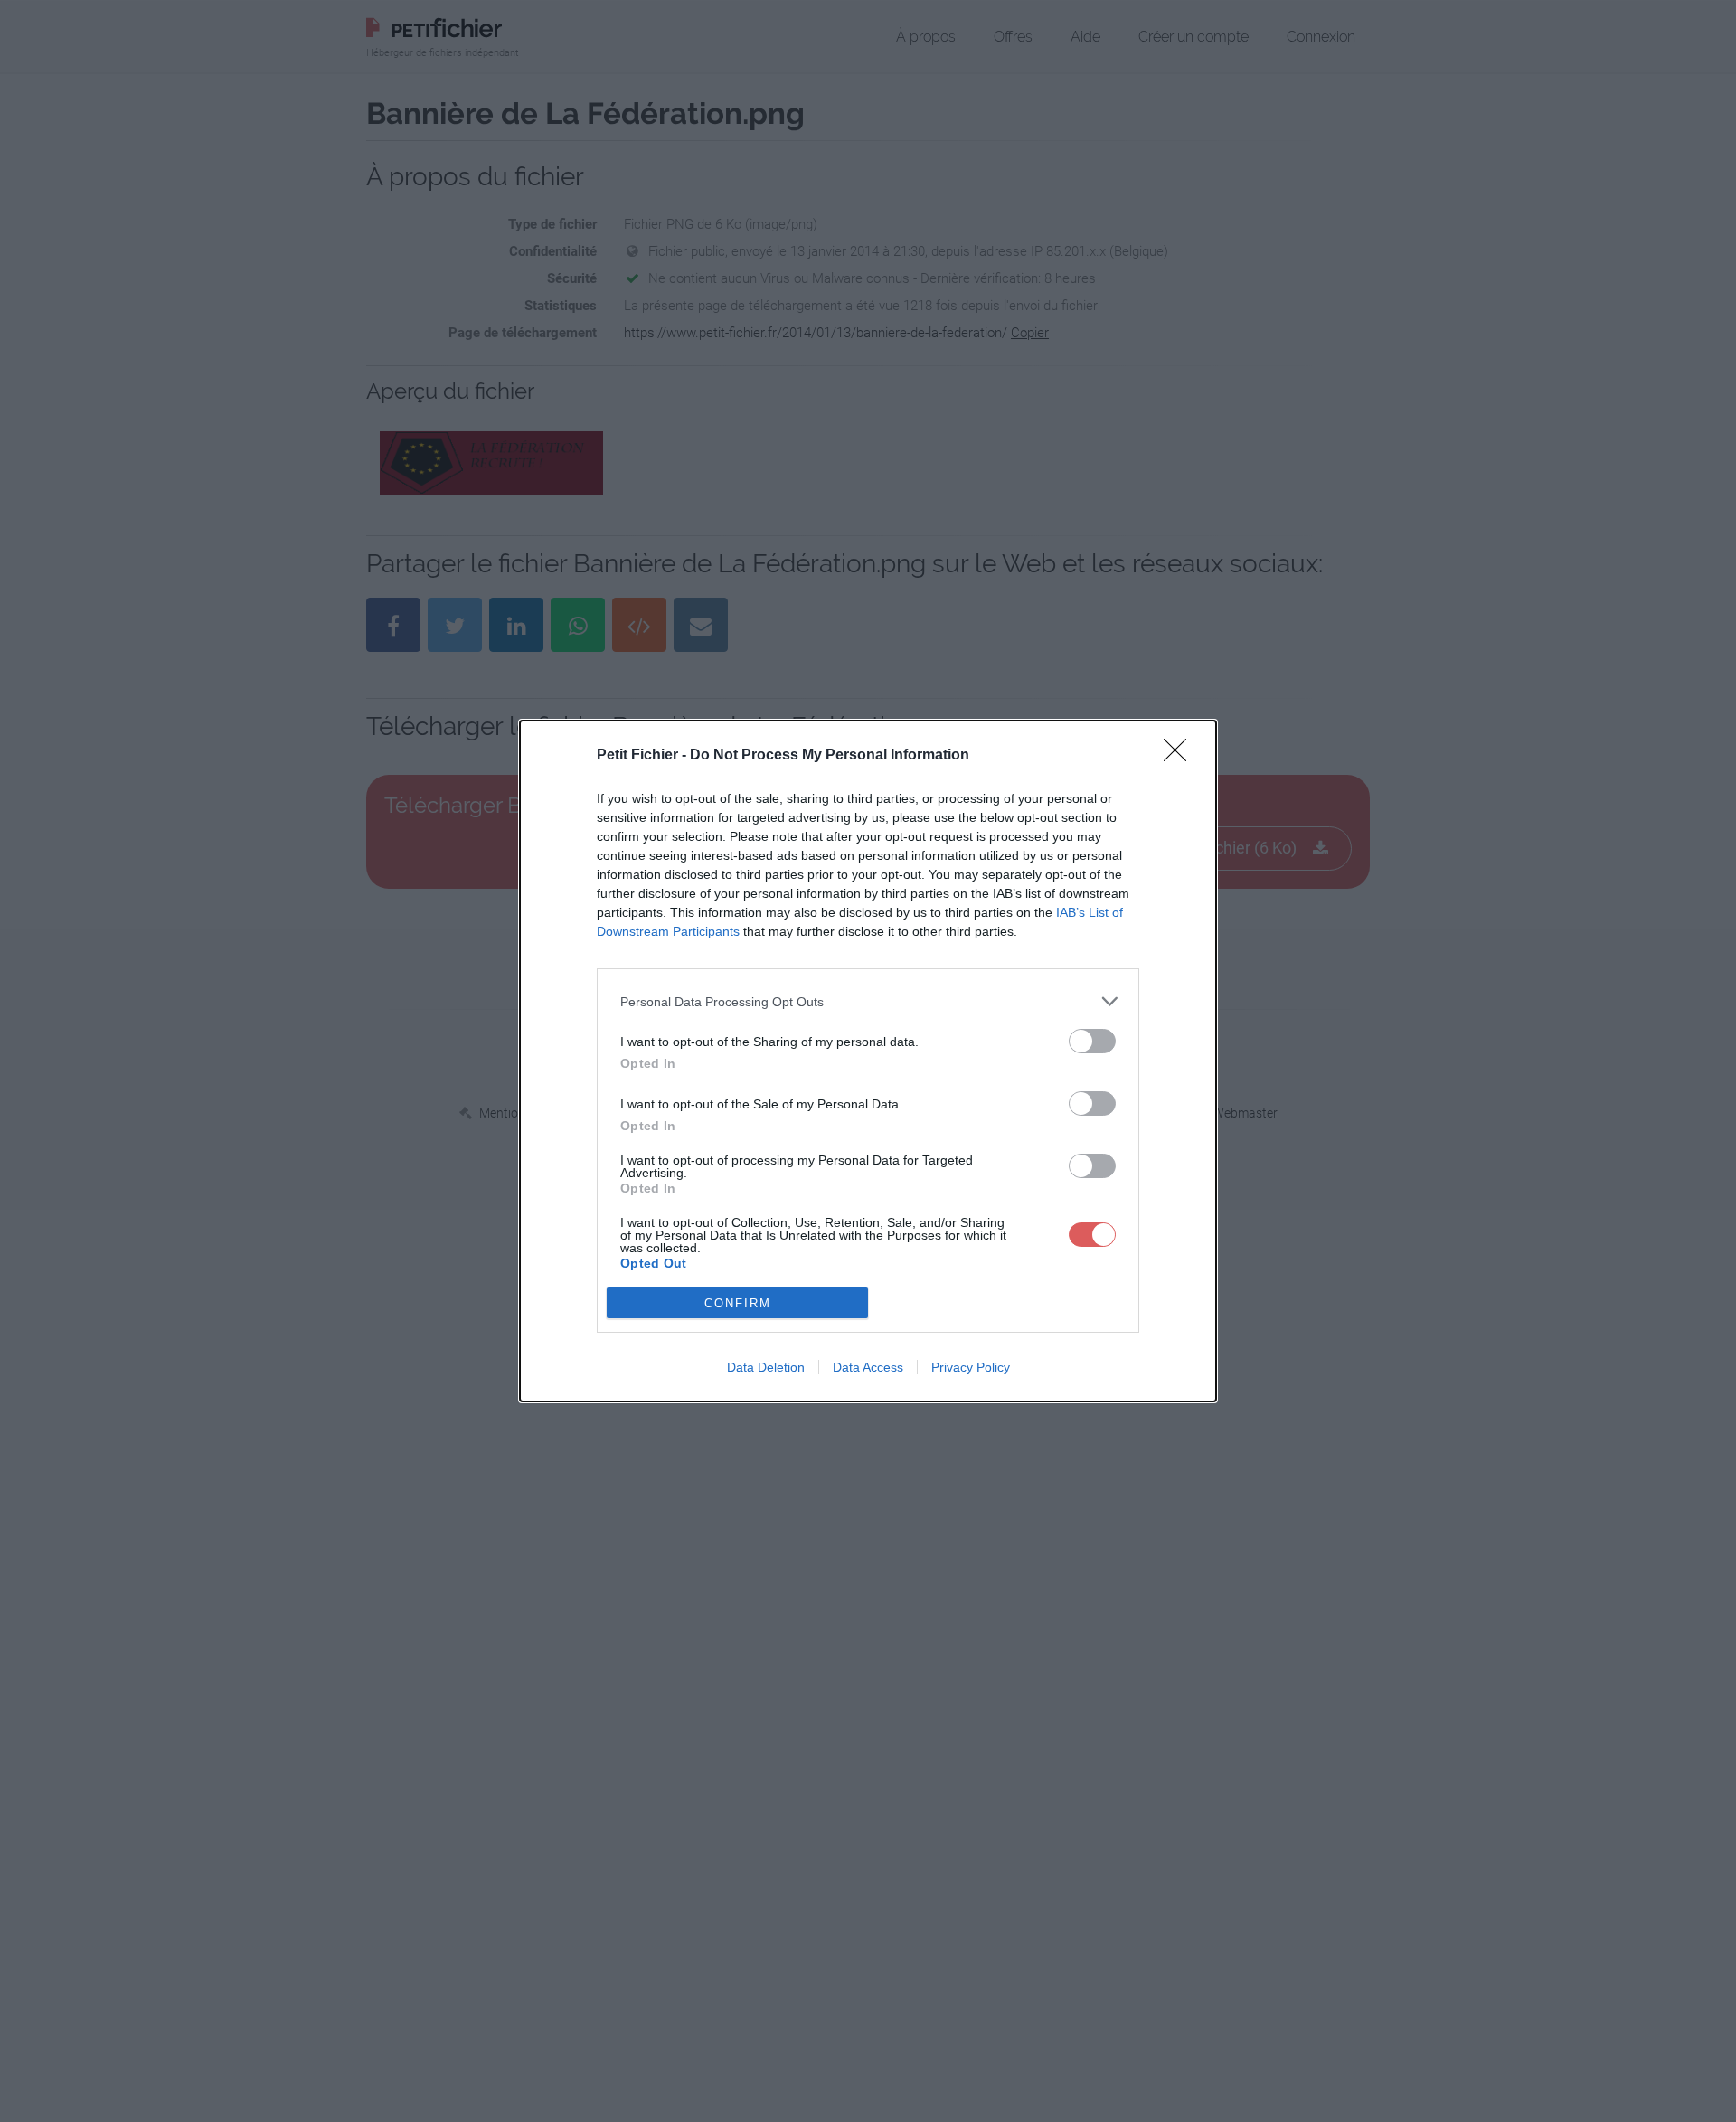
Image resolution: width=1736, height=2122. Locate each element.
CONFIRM (738, 1303)
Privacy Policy (971, 1367)
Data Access (868, 1367)
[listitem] (868, 1001)
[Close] (1181, 756)
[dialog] (868, 1061)
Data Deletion (766, 1367)
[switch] (1092, 1041)
